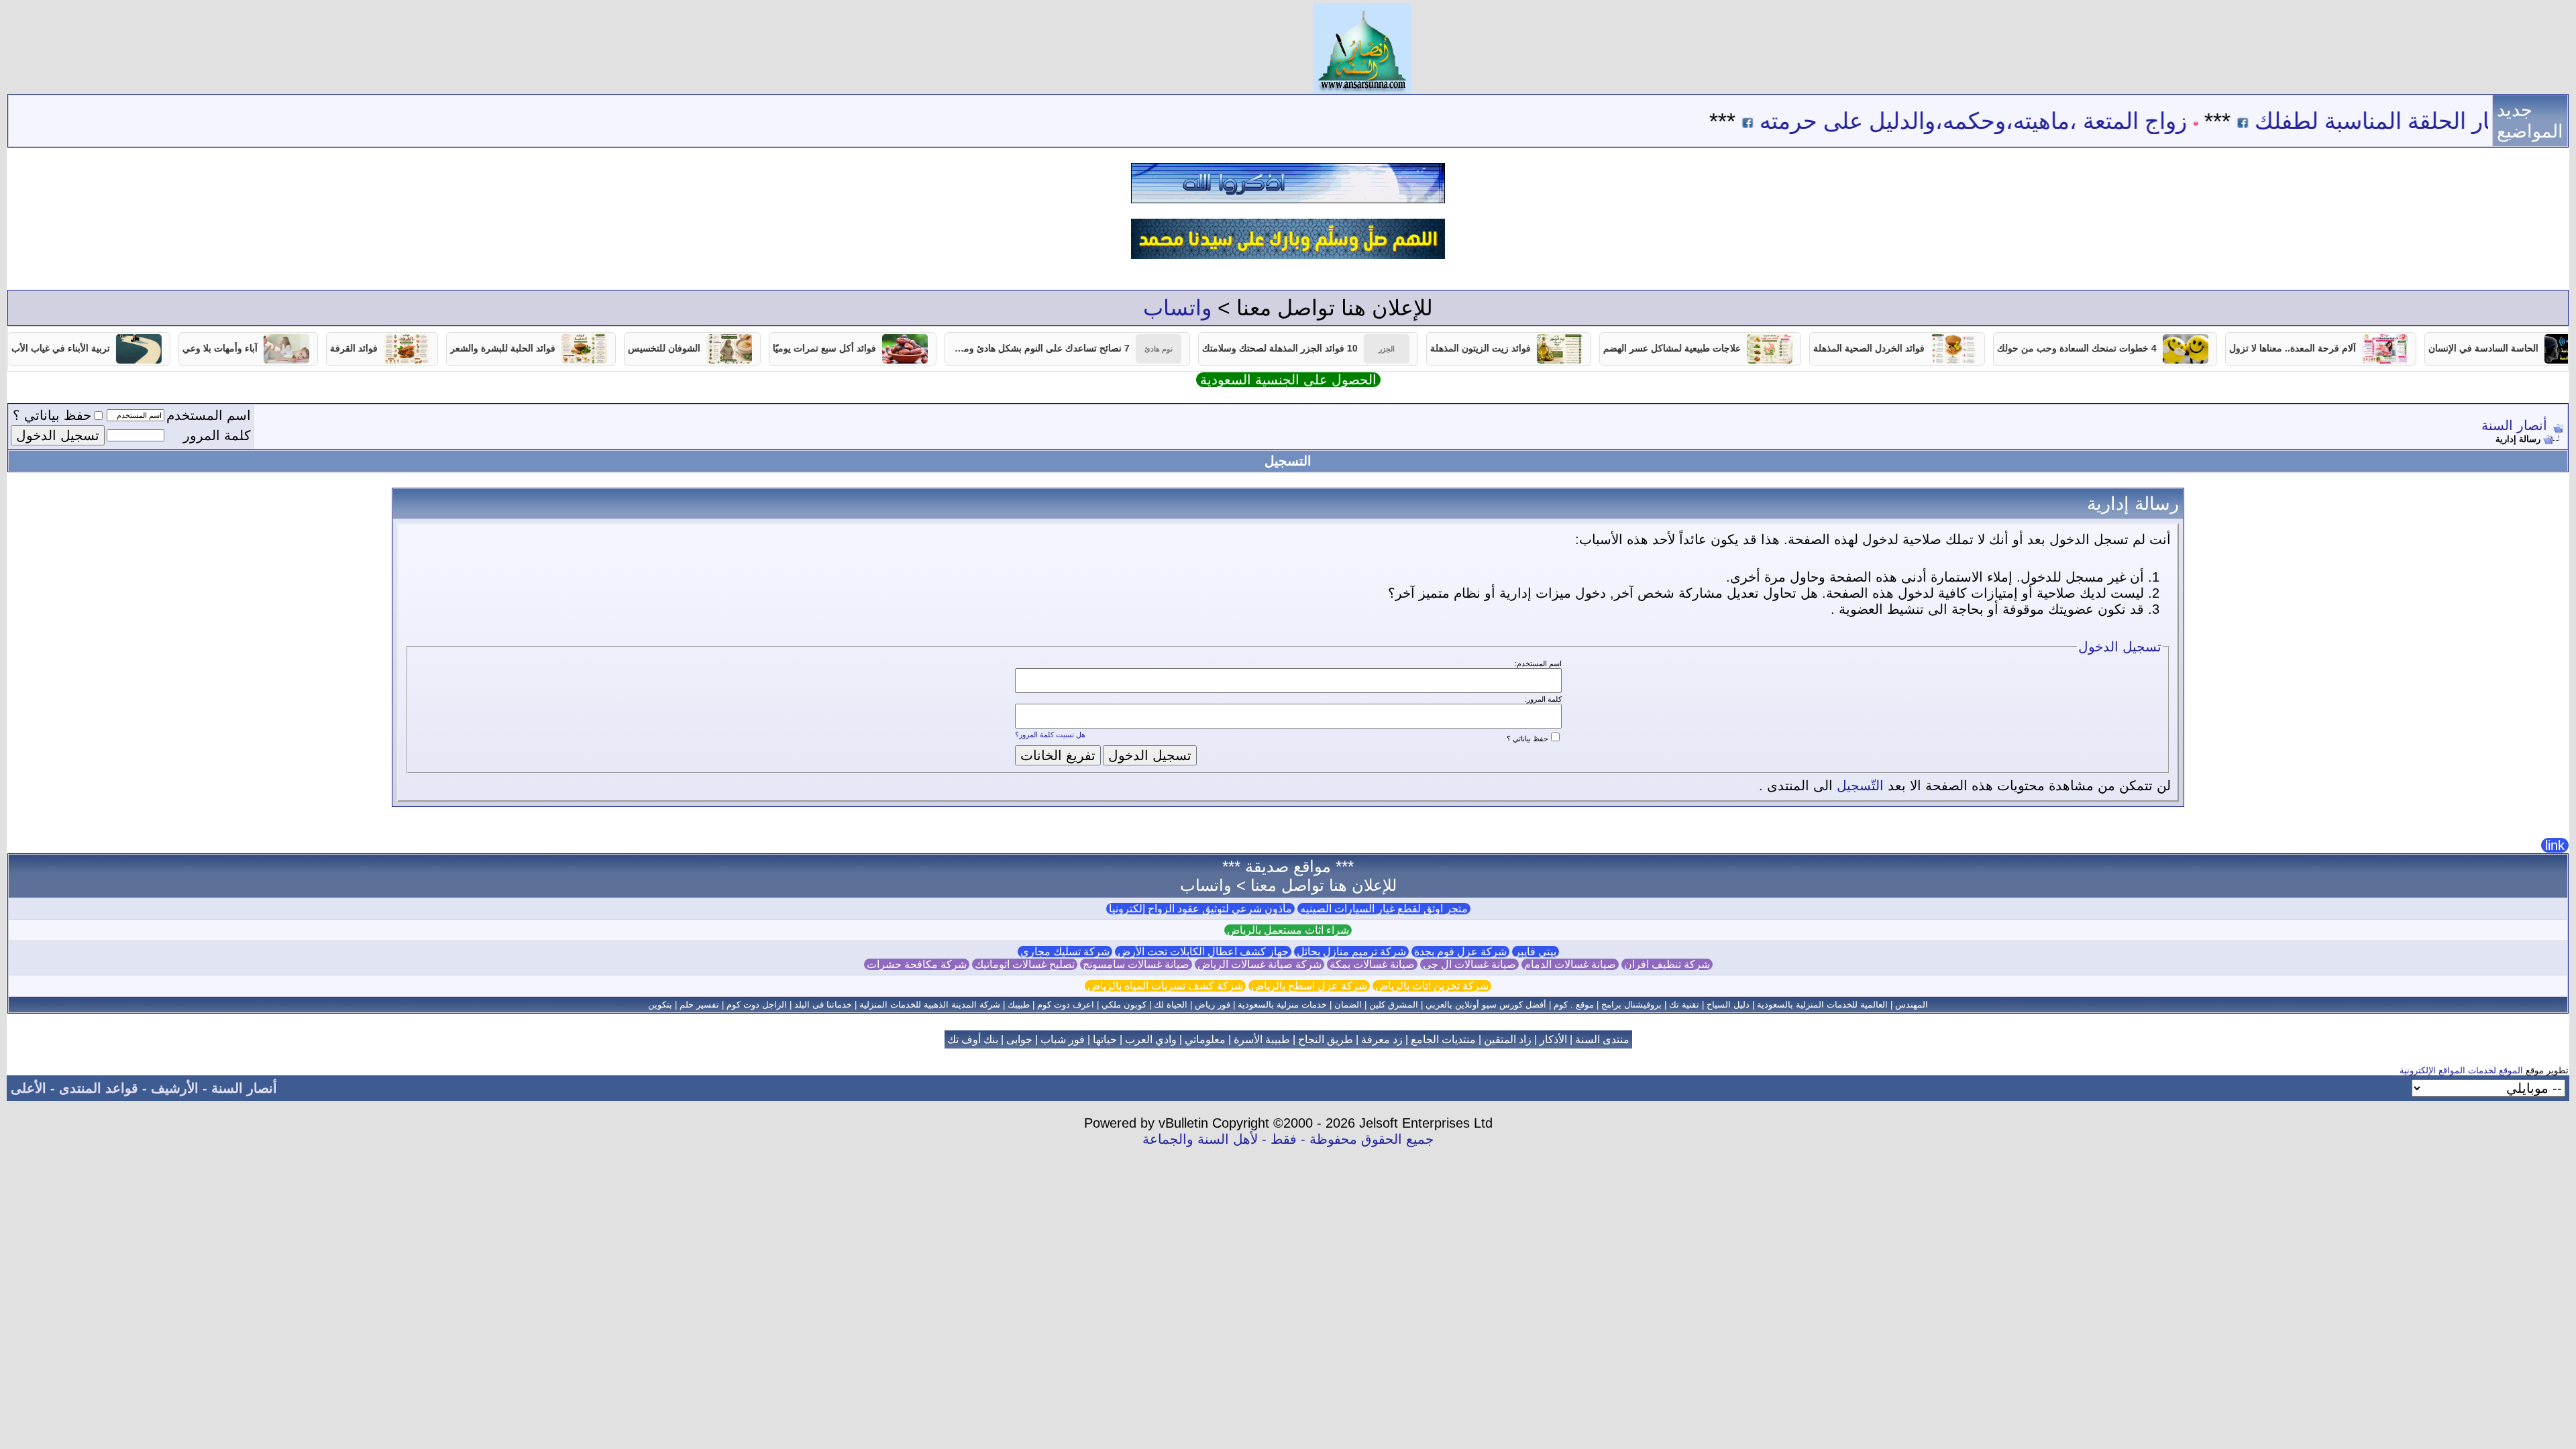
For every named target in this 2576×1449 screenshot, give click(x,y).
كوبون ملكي (1124, 1005)
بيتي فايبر (1536, 952)
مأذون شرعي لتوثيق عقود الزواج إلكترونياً (1200, 909)
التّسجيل (1860, 786)
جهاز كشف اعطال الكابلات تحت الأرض (1203, 952)
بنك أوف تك (973, 1039)
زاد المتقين (1508, 1039)
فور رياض (1213, 1005)
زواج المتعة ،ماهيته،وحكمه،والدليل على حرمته (2040, 121)
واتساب (1177, 308)
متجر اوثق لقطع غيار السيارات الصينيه (1384, 909)
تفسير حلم (699, 1005)
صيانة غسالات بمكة (1372, 964)
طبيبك (1019, 1005)
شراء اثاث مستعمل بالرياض (1288, 930)
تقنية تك (1684, 1005)
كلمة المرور (217, 435)
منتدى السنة (1602, 1039)
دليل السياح (1728, 1005)
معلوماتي (1205, 1039)
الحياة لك (1171, 1005)
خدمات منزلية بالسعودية (1282, 1005)
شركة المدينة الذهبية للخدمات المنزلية (930, 1005)
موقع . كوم (1574, 1005)
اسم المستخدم (209, 415)
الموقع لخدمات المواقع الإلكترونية (2461, 1070)
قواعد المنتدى (99, 1088)
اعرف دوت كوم (1066, 1005)
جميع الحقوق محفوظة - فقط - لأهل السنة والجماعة (1288, 1139)
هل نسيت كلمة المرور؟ (1050, 735)
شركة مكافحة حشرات (917, 964)
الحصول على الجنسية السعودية (1288, 380)
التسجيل (1288, 461)
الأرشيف (175, 1088)
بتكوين (660, 1005)
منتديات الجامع (1443, 1039)
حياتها (1105, 1039)
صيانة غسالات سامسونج (1136, 964)
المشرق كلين (1394, 1005)
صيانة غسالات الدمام (1570, 964)
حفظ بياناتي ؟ (52, 415)
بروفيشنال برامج (1631, 1005)
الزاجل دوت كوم (757, 1005)
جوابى (1019, 1039)
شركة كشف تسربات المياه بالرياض (1165, 986)
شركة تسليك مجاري (1065, 952)
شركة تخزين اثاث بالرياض (1432, 986)
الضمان (1348, 1005)
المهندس (1912, 1005)
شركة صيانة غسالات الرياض (1259, 964)
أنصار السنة (2514, 425)
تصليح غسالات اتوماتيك (1025, 964)
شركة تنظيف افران (1667, 964)
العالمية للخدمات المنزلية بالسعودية (1822, 1005)
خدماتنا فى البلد (823, 1005)
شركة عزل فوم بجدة (1460, 952)
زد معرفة (1382, 1039)
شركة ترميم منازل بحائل (1351, 952)
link (2555, 845)
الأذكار (1553, 1039)
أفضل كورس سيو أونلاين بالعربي (1486, 1005)
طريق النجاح (1326, 1039)
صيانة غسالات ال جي (1469, 964)
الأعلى (29, 1088)
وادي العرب (1151, 1039)
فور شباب (1063, 1039)
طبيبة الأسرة (1262, 1039)
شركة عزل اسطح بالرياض (1309, 986)
